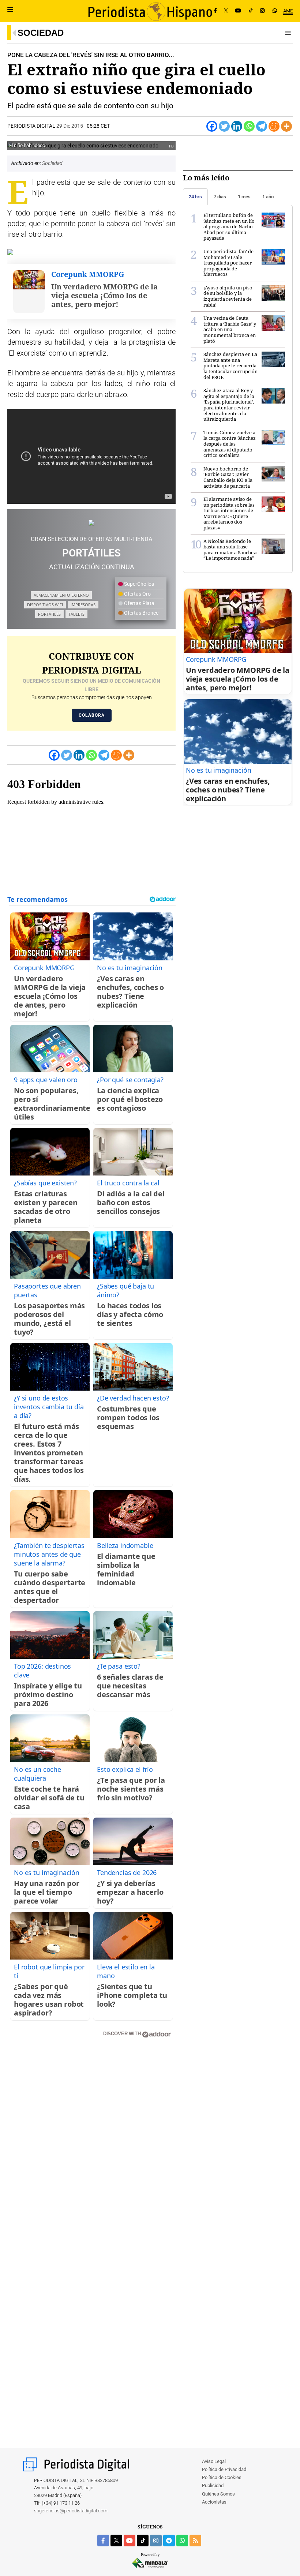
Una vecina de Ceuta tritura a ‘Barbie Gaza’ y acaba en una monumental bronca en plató (230, 329)
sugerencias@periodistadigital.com (71, 2511)
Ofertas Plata (139, 603)
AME (288, 11)
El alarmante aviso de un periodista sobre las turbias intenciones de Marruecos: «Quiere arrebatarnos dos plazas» (229, 513)
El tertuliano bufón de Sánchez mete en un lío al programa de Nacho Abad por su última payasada (229, 226)
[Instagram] (262, 11)
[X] (226, 11)
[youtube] (130, 2541)
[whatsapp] (275, 11)
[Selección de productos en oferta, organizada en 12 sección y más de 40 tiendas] (91, 523)
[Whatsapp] (249, 126)
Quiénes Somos (218, 2494)
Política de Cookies (222, 2477)
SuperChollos (138, 584)
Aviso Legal (214, 2461)
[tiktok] (143, 2541)
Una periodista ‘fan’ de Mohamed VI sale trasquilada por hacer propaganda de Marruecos (228, 263)
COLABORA (92, 715)
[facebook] (103, 2541)
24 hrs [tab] (195, 197)
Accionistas (214, 2502)
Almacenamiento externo (61, 595)
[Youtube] (238, 11)
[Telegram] (262, 126)
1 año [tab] (268, 197)
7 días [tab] (220, 197)
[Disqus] (91, 2148)
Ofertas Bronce (141, 613)
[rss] (195, 2541)
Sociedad (41, 33)
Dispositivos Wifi (45, 605)
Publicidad (213, 2485)
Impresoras (83, 605)
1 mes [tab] (244, 197)
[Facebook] (215, 11)
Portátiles (49, 614)
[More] (286, 126)
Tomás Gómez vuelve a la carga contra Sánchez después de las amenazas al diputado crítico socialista (230, 444)
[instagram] (156, 2541)
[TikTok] (251, 11)
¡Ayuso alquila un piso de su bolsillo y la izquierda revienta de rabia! (228, 296)
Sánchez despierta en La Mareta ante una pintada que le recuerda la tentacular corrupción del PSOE (230, 365)
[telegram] (169, 2541)
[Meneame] (274, 126)
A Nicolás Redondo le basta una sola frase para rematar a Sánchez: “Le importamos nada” (230, 550)
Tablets (76, 614)
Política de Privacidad (224, 2469)
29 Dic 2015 (70, 126)
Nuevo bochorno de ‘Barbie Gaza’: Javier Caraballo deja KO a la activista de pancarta (228, 477)
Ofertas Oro (137, 594)
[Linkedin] (237, 126)
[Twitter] (224, 126)
